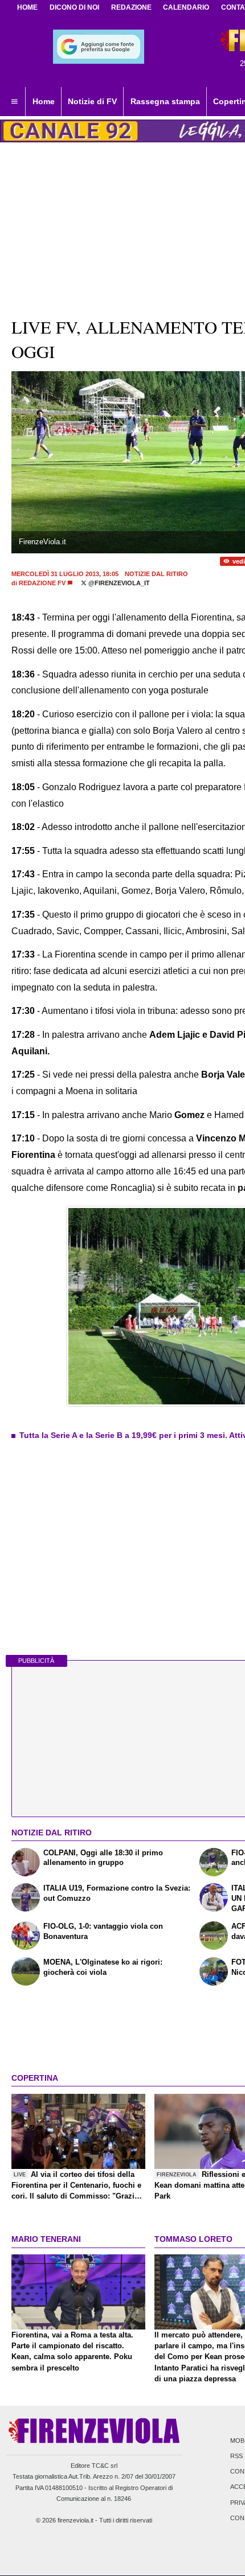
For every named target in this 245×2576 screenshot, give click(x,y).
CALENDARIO (186, 7)
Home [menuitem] (44, 101)
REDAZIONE (131, 7)
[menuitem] (14, 102)
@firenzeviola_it (118, 583)
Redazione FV (42, 583)
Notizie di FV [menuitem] (92, 101)
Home (27, 7)
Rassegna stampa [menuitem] (165, 101)
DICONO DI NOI (74, 7)
